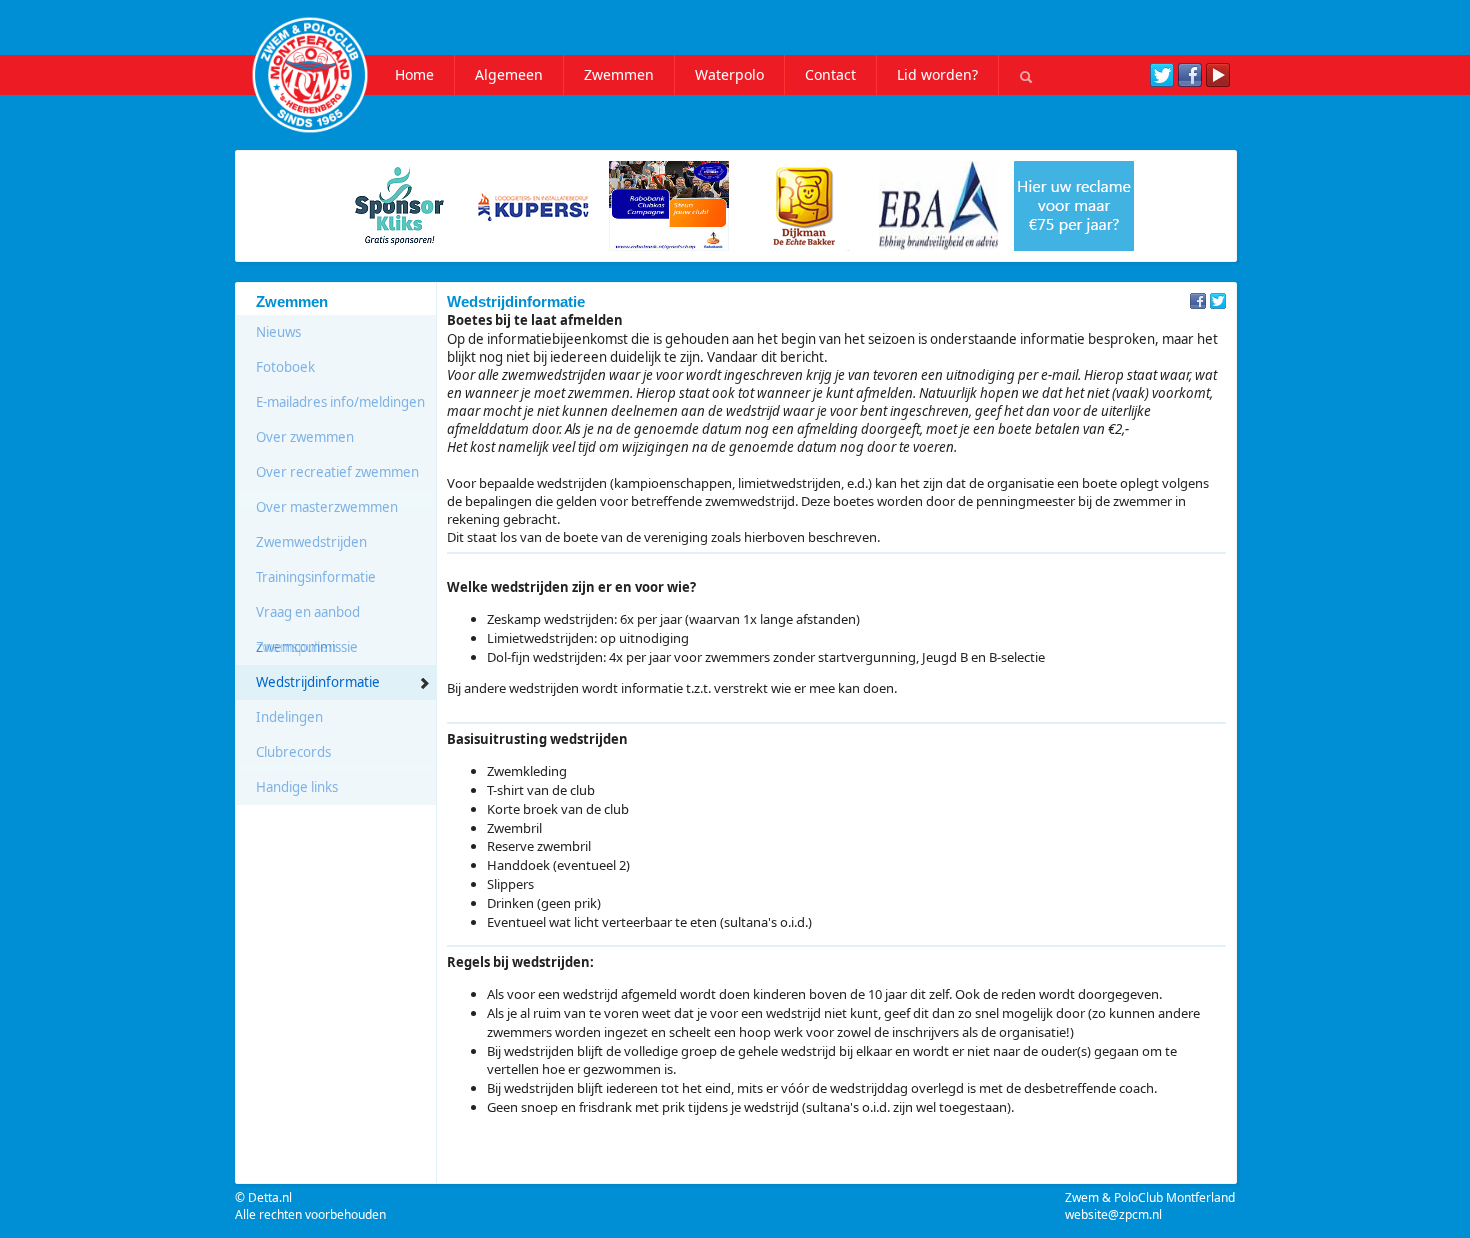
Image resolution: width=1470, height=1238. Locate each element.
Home (414, 74)
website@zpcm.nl (1113, 1214)
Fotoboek (285, 367)
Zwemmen (619, 74)
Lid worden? (937, 74)
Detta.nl (270, 1197)
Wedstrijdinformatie (318, 682)
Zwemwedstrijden (311, 542)
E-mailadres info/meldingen (340, 402)
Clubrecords (293, 752)
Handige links (297, 787)
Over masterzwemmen (327, 507)
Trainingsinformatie (316, 577)
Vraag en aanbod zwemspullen (308, 616)
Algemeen (509, 74)
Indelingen (289, 717)
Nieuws (278, 332)
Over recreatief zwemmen (337, 472)
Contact (830, 74)
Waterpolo (729, 74)
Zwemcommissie (307, 647)
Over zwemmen (305, 437)
